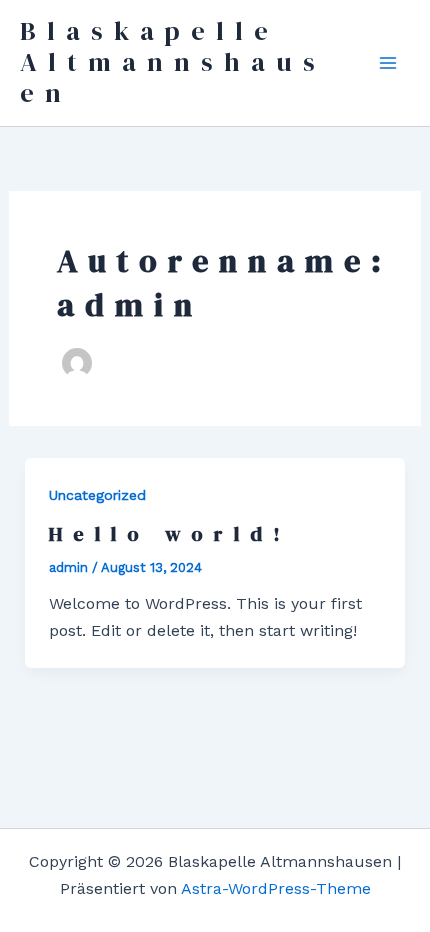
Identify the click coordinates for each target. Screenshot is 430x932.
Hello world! (170, 534)
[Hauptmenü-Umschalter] (388, 63)
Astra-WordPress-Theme (276, 888)
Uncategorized (97, 495)
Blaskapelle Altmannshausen (173, 62)
